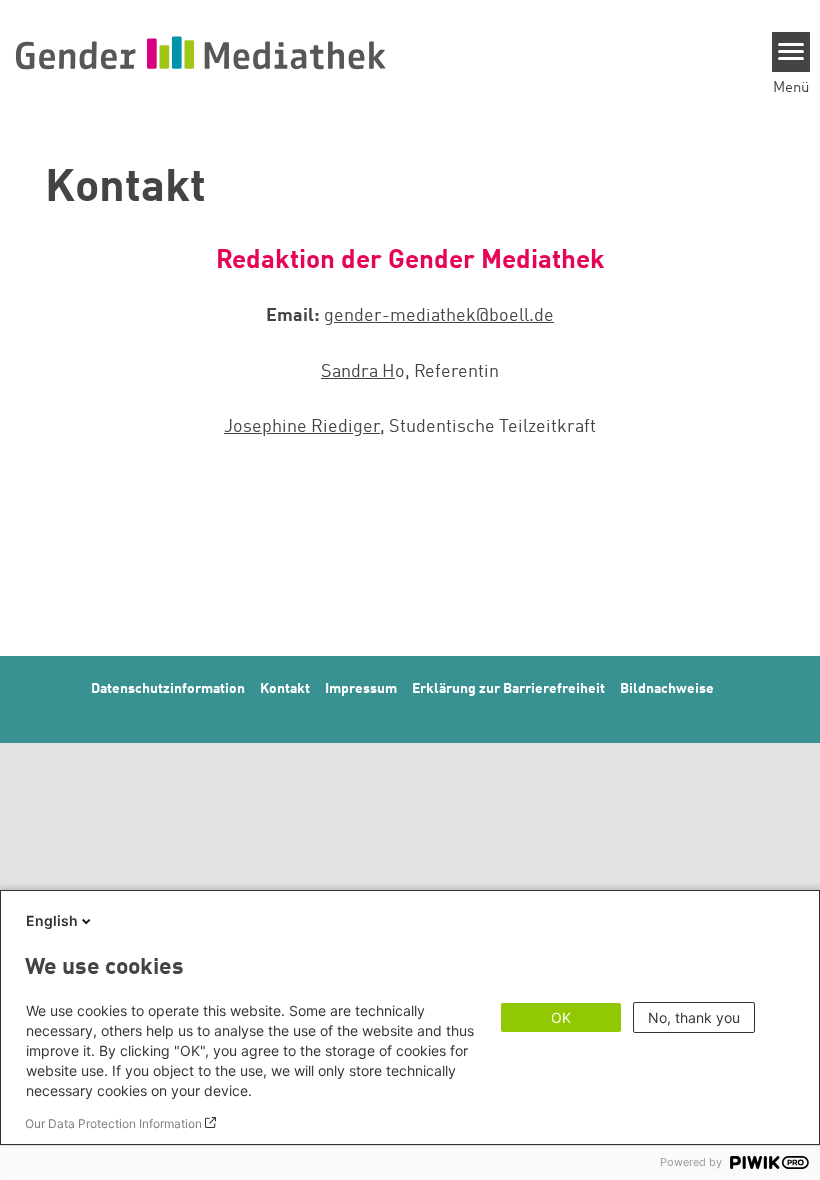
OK (561, 1017)
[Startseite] (200, 52)
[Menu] (791, 52)
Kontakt (285, 689)
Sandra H (358, 372)
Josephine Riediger (302, 427)
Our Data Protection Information (113, 1123)
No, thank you (694, 1017)
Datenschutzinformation (168, 689)
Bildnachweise (667, 689)
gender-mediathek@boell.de (439, 316)
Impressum (361, 689)
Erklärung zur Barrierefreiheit (508, 689)
